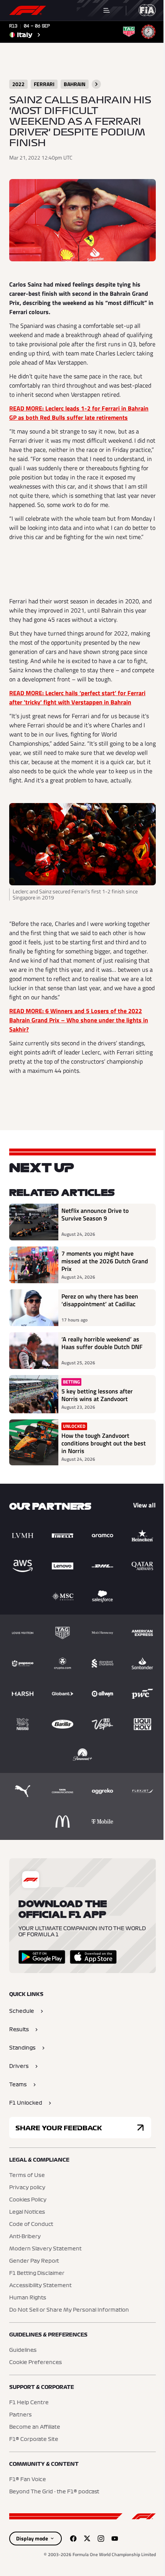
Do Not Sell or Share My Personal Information (69, 2310)
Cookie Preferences (35, 2363)
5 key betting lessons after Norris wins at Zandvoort (97, 1395)
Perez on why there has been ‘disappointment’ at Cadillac (100, 1300)
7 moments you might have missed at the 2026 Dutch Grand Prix (105, 1261)
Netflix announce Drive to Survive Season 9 (95, 1215)
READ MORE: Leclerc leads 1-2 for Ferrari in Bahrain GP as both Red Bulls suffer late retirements (79, 413)
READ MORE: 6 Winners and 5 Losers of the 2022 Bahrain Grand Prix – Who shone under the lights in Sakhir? (79, 1020)
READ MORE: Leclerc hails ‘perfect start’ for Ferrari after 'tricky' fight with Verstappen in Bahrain (77, 697)
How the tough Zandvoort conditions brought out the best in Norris (104, 1443)
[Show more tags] (96, 84)
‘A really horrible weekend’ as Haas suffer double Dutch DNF (102, 1343)
